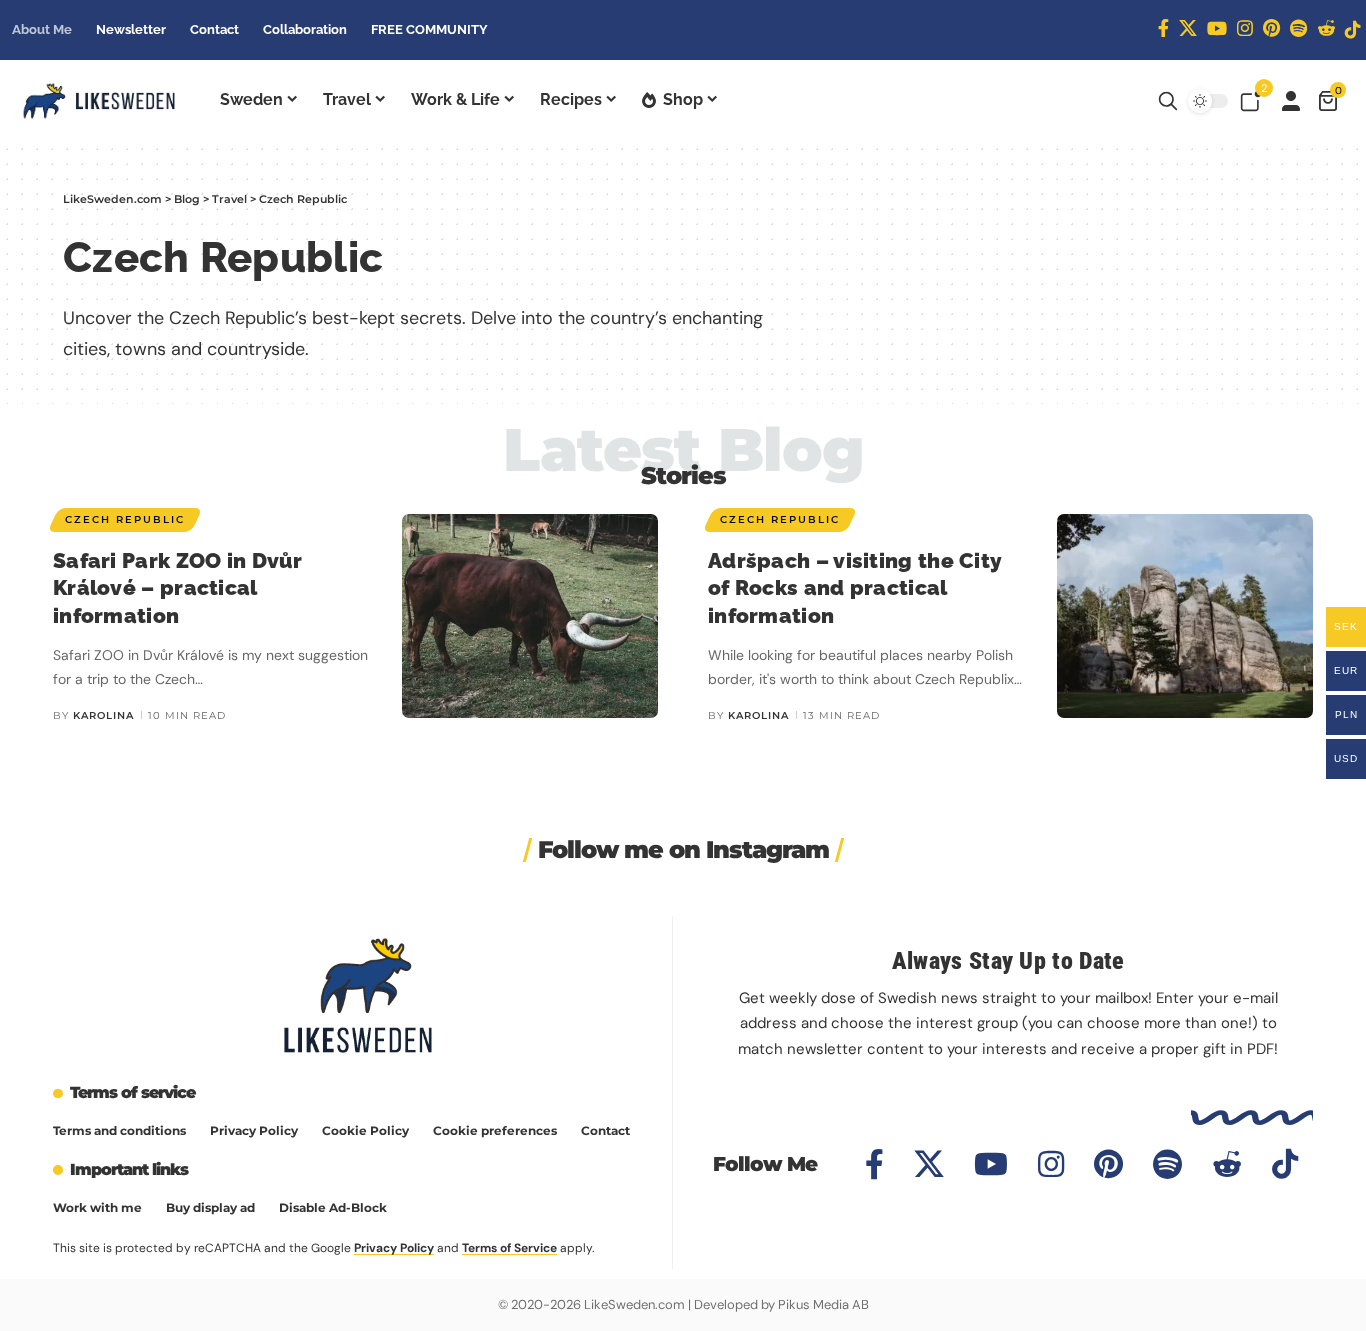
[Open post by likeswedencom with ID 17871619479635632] (1110, 1007)
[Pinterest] (1271, 28)
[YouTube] (1217, 28)
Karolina (103, 715)
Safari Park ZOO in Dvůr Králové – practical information (177, 588)
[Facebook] (1163, 28)
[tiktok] (1353, 29)
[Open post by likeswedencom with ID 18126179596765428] (85, 1007)
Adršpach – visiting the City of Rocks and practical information (855, 588)
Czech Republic (125, 519)
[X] (1188, 28)
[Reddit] (1326, 28)
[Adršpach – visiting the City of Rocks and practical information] (1185, 616)
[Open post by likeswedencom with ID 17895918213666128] (939, 1007)
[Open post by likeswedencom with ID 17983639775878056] (768, 1007)
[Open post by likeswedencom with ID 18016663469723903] (427, 1007)
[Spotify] (1298, 28)
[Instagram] (1245, 28)
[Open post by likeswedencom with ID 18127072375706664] (597, 1007)
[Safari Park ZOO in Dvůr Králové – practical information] (530, 616)
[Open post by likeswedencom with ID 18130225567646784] (1280, 1007)
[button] (1168, 101)
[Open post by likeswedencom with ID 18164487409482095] (256, 1007)
